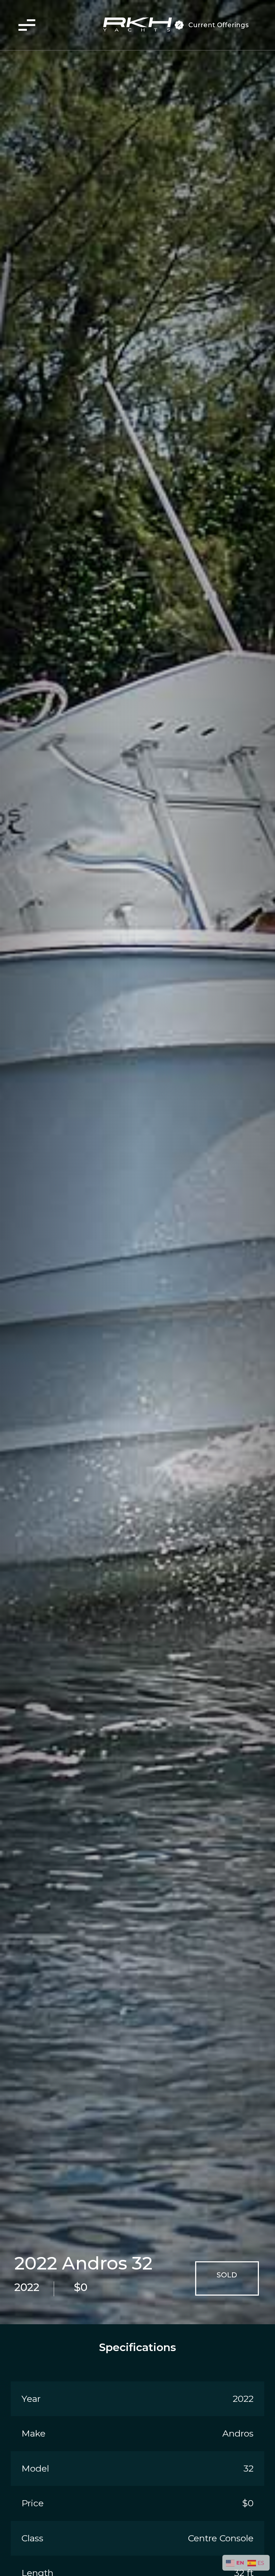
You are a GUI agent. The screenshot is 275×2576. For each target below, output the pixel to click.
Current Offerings (218, 25)
